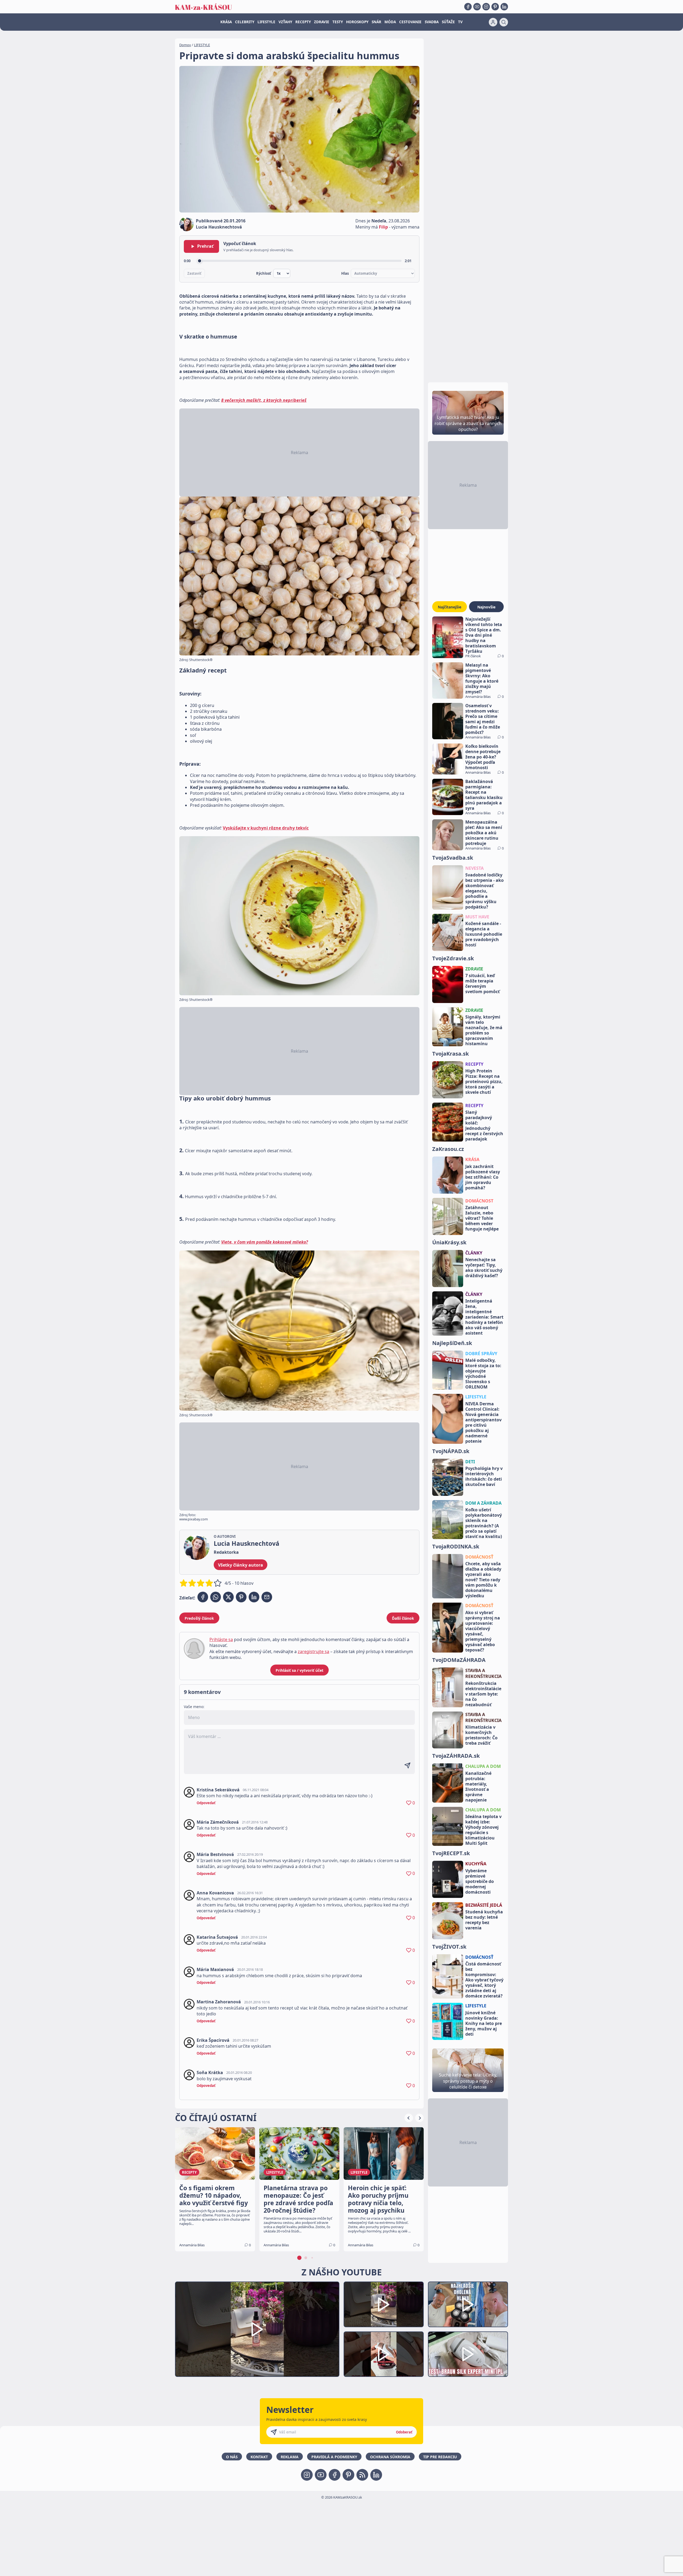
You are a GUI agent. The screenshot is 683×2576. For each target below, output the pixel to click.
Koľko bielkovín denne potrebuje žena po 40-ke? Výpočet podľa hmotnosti (483, 757)
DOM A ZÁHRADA (483, 1503)
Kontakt (259, 2457)
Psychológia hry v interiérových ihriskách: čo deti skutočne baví (484, 1476)
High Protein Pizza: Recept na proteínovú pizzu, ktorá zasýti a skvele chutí (484, 1081)
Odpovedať (206, 1803)
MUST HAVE (477, 917)
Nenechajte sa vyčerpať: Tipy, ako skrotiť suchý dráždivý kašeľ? (484, 1268)
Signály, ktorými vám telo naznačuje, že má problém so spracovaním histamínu (484, 1030)
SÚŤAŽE (448, 22)
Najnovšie (486, 607)
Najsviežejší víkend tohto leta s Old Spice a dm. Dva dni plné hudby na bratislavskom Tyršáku (484, 635)
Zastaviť (194, 273)
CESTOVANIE (410, 22)
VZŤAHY (285, 22)
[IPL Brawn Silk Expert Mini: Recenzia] (468, 2354)
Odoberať (404, 2432)
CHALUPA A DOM (483, 1766)
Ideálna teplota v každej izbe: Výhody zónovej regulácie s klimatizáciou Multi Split (483, 1830)
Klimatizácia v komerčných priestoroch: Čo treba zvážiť (481, 1735)
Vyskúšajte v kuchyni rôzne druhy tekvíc (266, 828)
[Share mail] (267, 1597)
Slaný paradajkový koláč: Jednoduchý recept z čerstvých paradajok (484, 1126)
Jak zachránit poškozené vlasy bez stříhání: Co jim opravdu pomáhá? (483, 1177)
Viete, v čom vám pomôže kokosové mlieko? (265, 1242)
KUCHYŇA (476, 1864)
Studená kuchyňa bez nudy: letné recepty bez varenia (484, 1920)
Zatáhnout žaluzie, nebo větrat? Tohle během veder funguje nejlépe (482, 1218)
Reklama (290, 2457)
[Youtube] (477, 7)
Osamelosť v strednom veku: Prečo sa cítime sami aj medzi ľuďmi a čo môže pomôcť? (483, 719)
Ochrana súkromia (390, 2457)
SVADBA (432, 22)
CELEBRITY (245, 22)
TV (460, 22)
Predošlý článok (199, 1618)
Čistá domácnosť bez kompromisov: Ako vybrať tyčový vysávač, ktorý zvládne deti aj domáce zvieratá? (484, 1980)
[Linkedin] (504, 7)
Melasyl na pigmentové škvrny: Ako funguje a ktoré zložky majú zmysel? (482, 678)
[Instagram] (486, 7)
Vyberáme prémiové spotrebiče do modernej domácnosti (480, 1881)
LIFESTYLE (266, 22)
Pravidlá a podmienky (334, 2457)
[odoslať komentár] (407, 1765)
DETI (470, 1462)
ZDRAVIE (322, 22)
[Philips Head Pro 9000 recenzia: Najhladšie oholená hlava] (468, 2304)
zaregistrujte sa (313, 1651)
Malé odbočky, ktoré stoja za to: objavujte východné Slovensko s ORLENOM (483, 1374)
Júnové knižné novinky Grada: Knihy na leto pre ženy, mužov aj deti (484, 2023)
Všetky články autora (241, 1565)
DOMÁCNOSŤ (479, 1557)
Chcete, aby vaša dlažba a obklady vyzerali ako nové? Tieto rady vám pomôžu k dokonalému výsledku (483, 1580)
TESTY (338, 22)
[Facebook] (468, 7)
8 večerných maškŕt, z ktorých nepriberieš (264, 400)
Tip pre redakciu (440, 2457)
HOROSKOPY (357, 22)
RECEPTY (303, 22)
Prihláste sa (221, 1639)
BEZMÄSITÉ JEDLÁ (484, 1905)
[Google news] (362, 2475)
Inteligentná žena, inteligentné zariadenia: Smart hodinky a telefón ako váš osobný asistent (484, 1317)
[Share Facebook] (203, 1597)
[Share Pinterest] (241, 1597)
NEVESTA (474, 868)
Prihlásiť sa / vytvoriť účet (299, 1670)
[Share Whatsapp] (216, 1597)
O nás (232, 2457)
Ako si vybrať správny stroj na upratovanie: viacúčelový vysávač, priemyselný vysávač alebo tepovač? (483, 1631)
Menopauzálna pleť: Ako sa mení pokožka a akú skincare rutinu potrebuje (484, 833)
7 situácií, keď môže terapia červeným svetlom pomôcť (483, 984)
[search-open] (504, 22)
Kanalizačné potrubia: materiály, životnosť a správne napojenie (478, 1787)
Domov (185, 45)
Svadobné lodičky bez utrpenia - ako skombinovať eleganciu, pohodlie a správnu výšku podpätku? (485, 891)
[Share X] (228, 1597)
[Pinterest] (495, 7)
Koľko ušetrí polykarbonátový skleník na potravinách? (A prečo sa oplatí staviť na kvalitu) (484, 1523)
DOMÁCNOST (479, 1201)
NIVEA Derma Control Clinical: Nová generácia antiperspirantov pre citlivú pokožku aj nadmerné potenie (483, 1422)
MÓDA (390, 22)
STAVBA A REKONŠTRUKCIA (483, 1673)
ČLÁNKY (474, 1253)
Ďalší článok (403, 1618)
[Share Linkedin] (254, 1597)
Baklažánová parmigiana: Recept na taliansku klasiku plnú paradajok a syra (484, 795)
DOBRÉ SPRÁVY (481, 1354)
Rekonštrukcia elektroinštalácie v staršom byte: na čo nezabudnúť (483, 1694)
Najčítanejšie (450, 607)
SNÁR (376, 22)
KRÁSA (226, 22)
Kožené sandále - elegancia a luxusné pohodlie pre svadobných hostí (484, 934)
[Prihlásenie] (493, 22)
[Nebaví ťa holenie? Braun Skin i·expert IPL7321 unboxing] (384, 2354)
